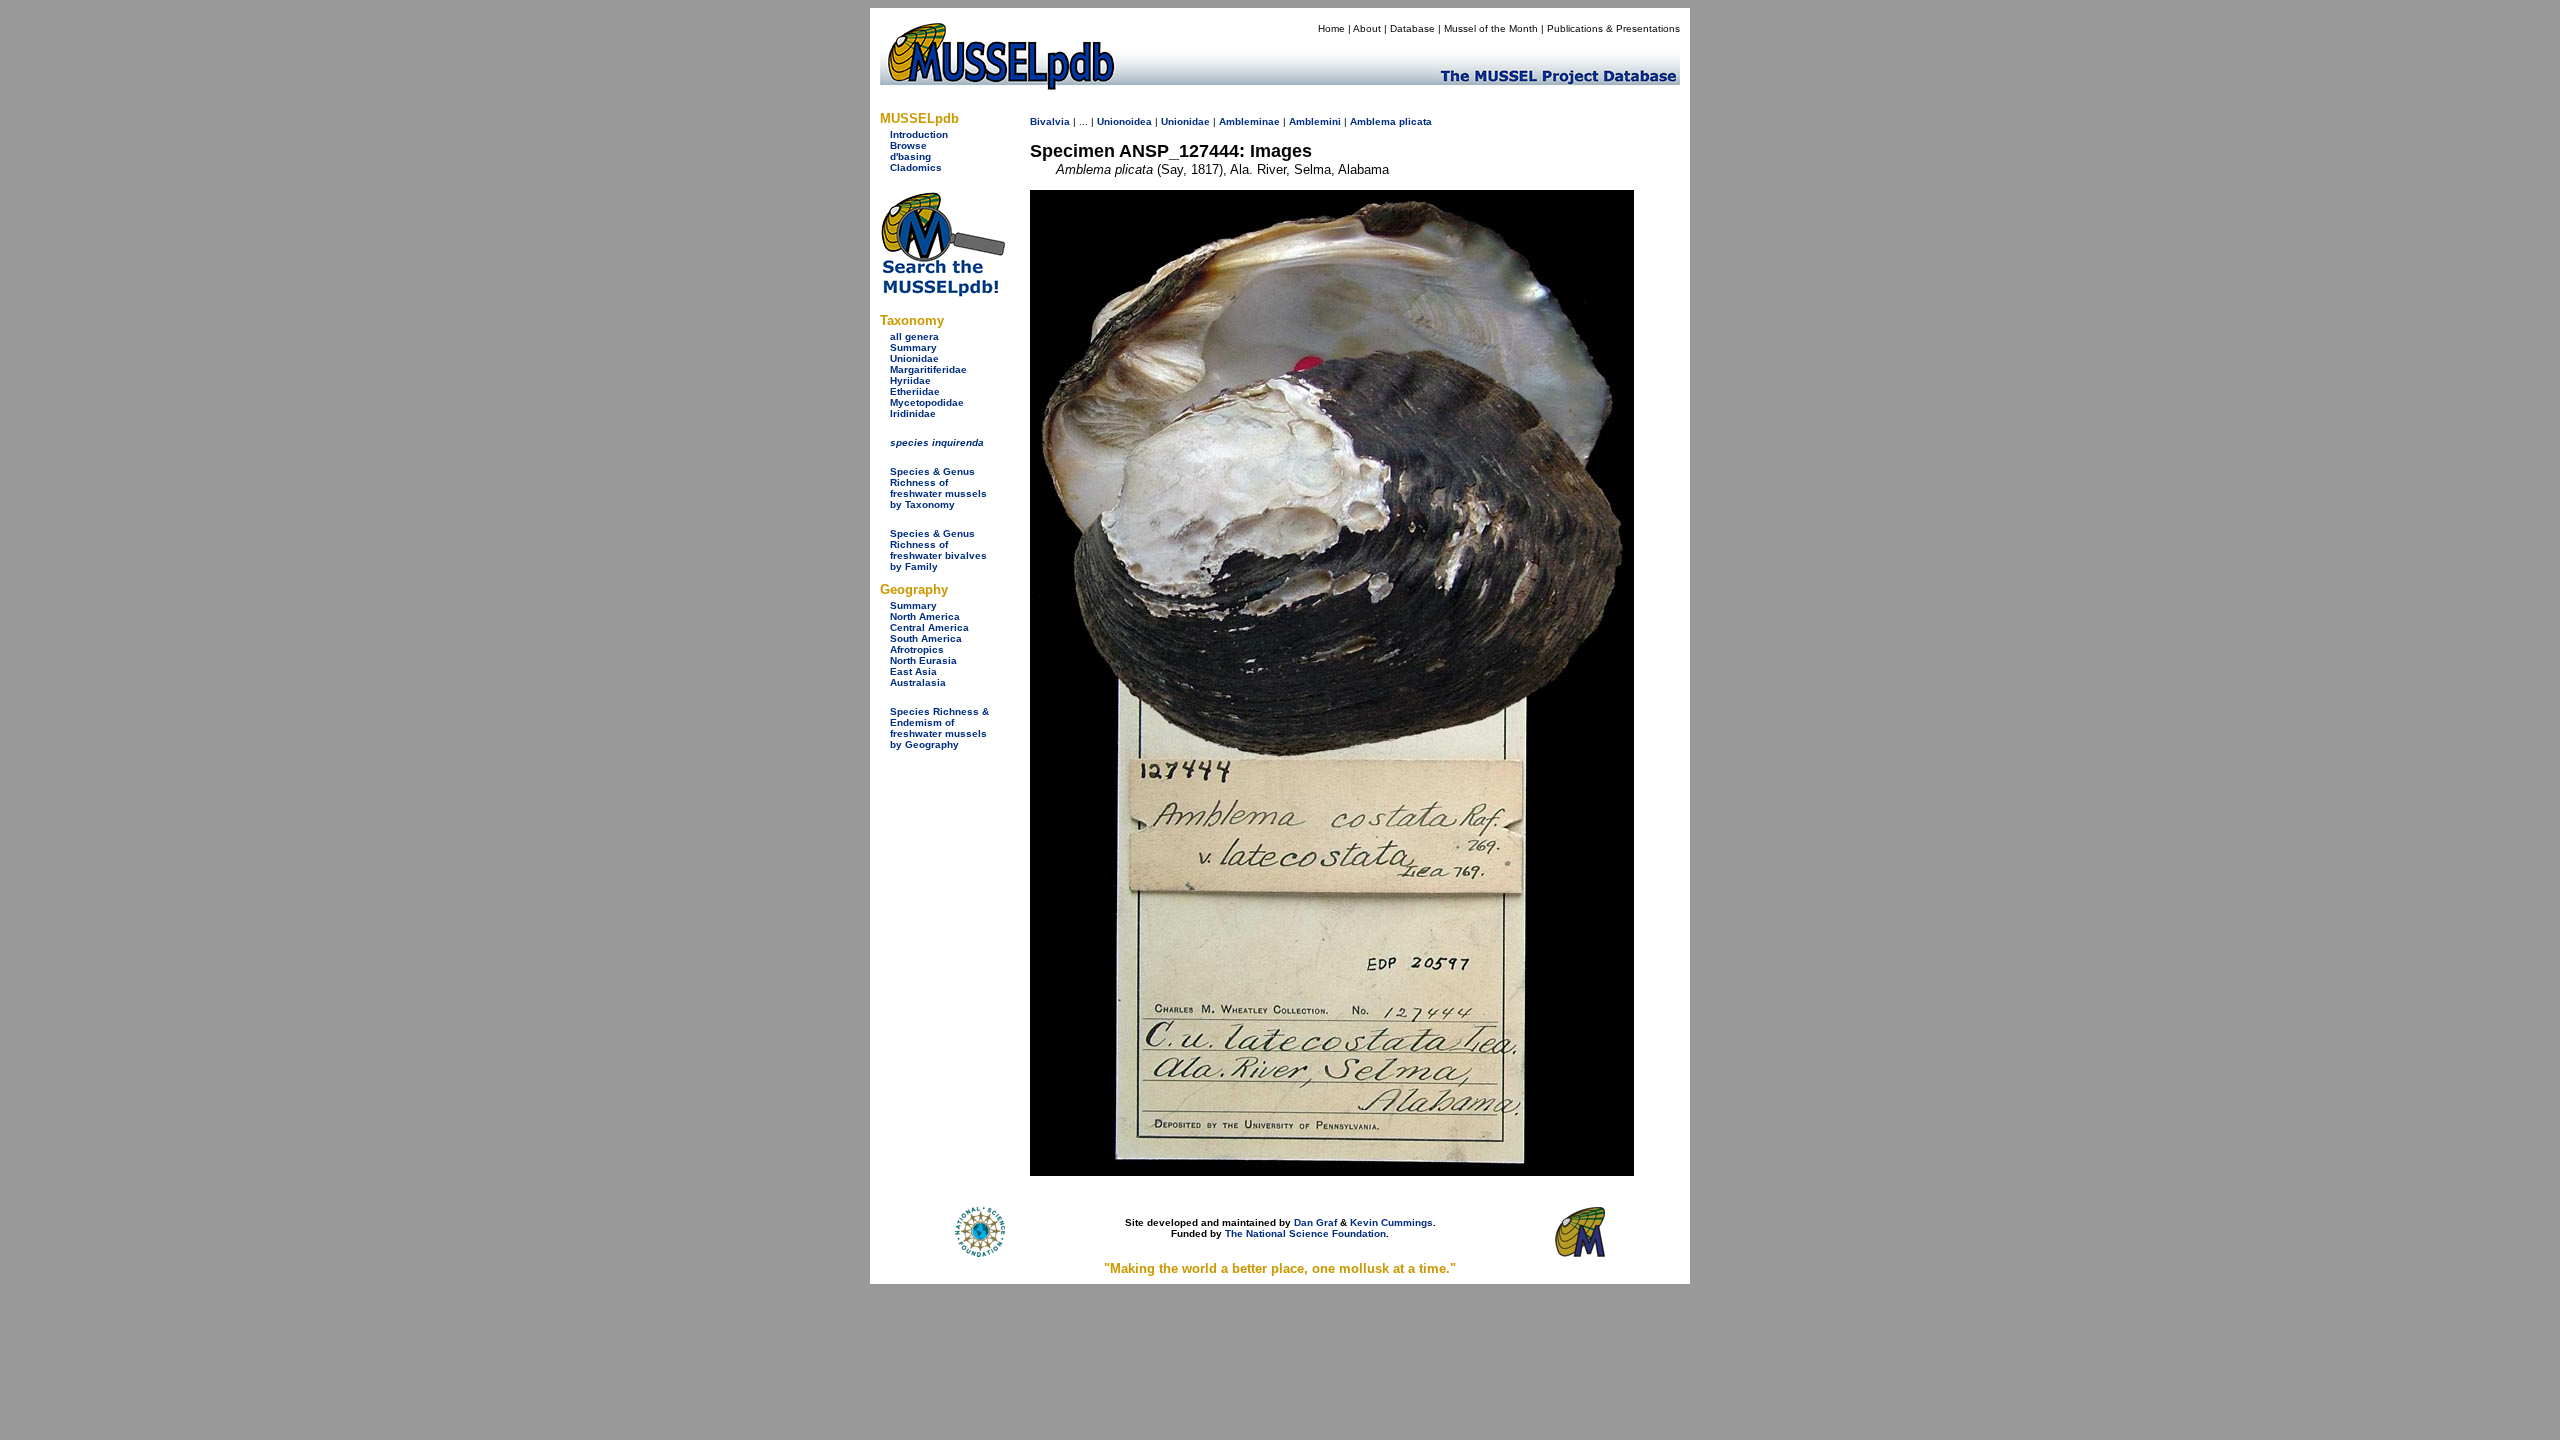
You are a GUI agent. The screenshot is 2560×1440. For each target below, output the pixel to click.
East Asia (913, 671)
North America (925, 616)
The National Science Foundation (1305, 1233)
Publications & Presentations (1613, 28)
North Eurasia (923, 660)
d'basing (910, 156)
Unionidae (914, 358)
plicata (1415, 121)
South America (926, 638)
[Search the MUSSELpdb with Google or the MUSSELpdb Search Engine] (942, 292)
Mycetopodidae (927, 402)
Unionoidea (1124, 121)
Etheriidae (915, 391)
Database (1412, 28)
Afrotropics (917, 649)
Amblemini (1315, 121)
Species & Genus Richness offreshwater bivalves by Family (938, 550)
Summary (913, 347)
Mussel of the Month (1491, 28)
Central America (929, 627)
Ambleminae (1249, 121)
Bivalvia (1050, 121)
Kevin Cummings (1391, 1222)
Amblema (1373, 121)
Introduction (919, 134)
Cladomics (916, 167)
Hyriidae (910, 380)
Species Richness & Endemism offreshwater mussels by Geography (939, 728)
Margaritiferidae (928, 369)
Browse (908, 145)
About (1367, 28)
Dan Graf (1315, 1222)
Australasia (918, 682)
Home (1331, 28)
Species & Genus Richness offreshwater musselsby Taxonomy (938, 488)
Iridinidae (913, 413)
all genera (914, 336)
